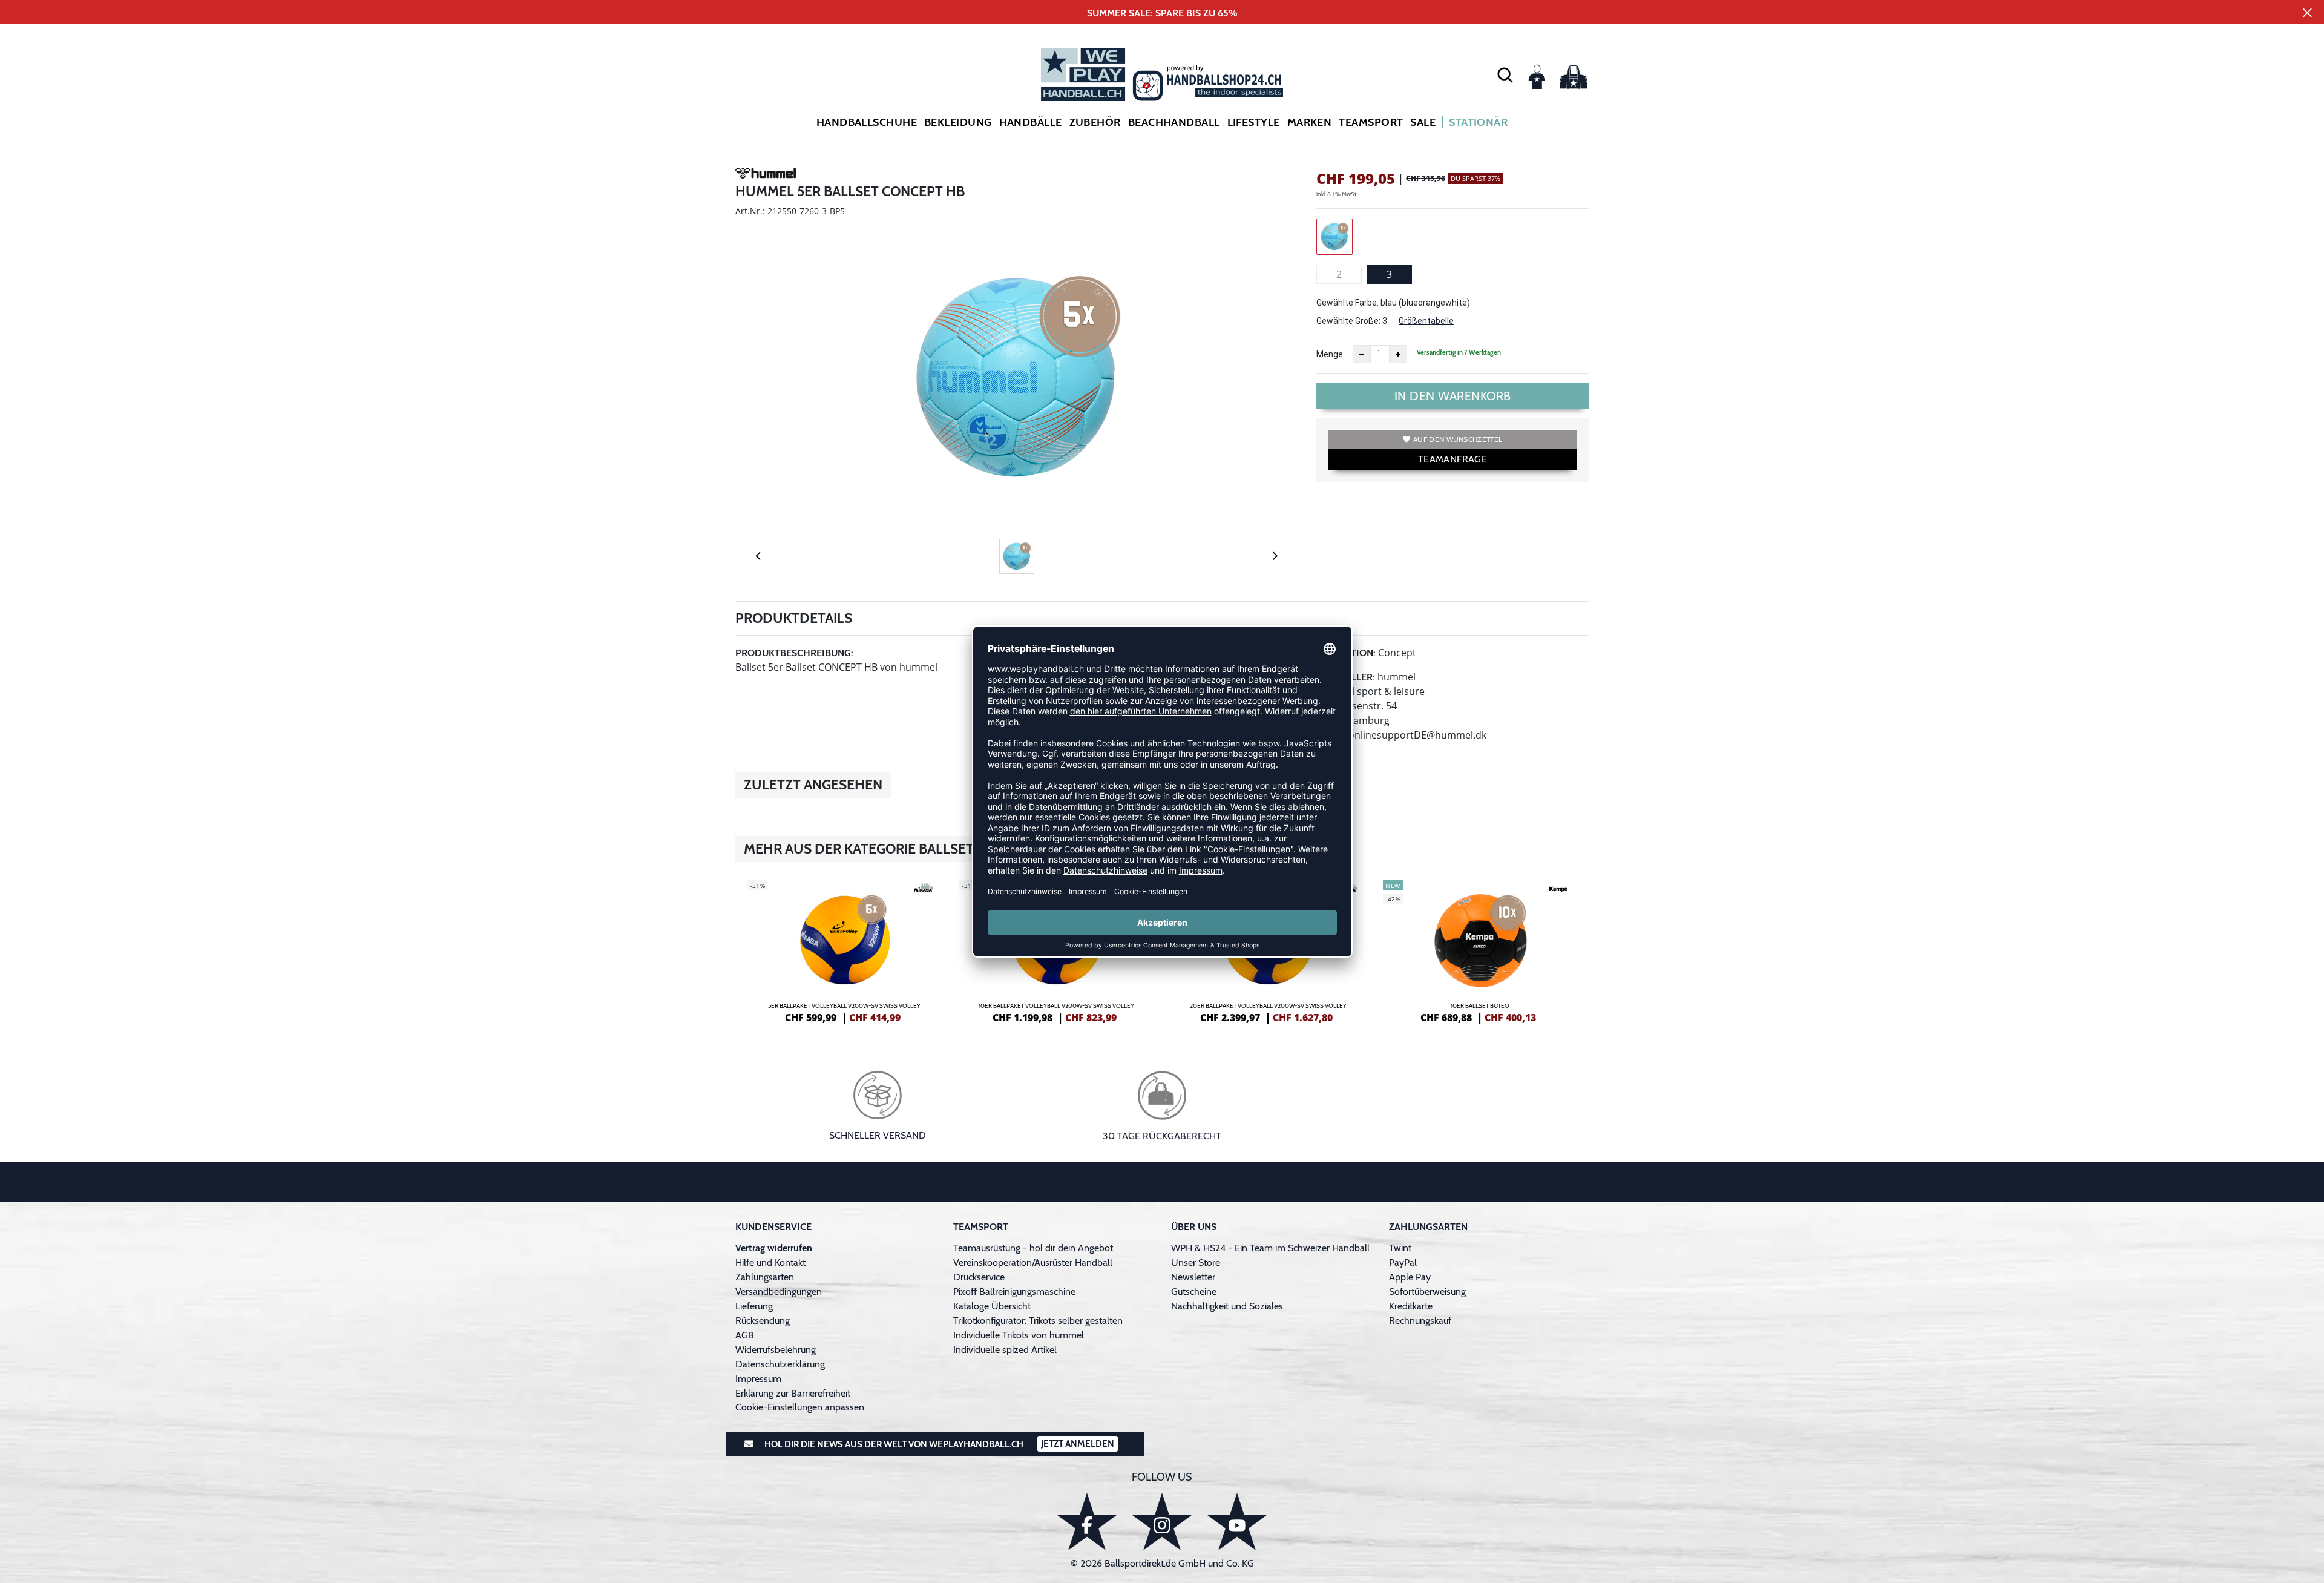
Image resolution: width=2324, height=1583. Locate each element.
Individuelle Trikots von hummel (1019, 1335)
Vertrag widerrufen (774, 1248)
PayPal (1403, 1262)
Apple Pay (1410, 1277)
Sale (1423, 122)
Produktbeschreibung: (794, 653)
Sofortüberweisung (1427, 1292)
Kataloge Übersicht (992, 1306)
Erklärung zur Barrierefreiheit (793, 1393)
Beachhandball (1174, 122)
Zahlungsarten (765, 1277)
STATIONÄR (1478, 122)
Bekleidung (958, 122)
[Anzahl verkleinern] (1362, 354)
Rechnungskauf (1420, 1321)
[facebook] (1087, 1522)
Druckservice (979, 1277)
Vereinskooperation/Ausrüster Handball (1033, 1262)
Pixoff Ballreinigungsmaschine (1014, 1292)
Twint (1400, 1248)
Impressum (758, 1379)
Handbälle (1031, 122)
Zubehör (1095, 122)
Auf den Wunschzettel (1458, 439)
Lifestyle (1254, 122)
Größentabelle (1426, 321)
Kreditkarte (1411, 1306)
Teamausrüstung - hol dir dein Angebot (1033, 1248)
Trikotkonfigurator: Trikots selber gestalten (1038, 1321)
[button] (1505, 74)
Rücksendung (763, 1321)
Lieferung (754, 1306)
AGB (745, 1335)
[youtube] (1237, 1522)
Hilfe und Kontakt (770, 1262)
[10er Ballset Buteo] (1480, 950)
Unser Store (1196, 1262)
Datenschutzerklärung (780, 1364)
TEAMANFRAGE (1452, 459)
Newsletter (1193, 1277)
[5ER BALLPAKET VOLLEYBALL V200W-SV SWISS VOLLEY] (844, 950)
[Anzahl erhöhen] (1398, 354)
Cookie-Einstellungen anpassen (800, 1407)
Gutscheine (1194, 1292)
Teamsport (1371, 122)
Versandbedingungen (779, 1292)
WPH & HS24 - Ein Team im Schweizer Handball (1270, 1248)
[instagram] (1162, 1522)
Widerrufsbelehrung (776, 1350)
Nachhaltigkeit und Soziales (1227, 1306)
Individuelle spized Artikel (1005, 1350)
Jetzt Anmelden (1078, 1444)
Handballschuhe (867, 122)
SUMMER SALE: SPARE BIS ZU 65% (1162, 13)
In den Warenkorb (1453, 396)
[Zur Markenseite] (766, 175)
